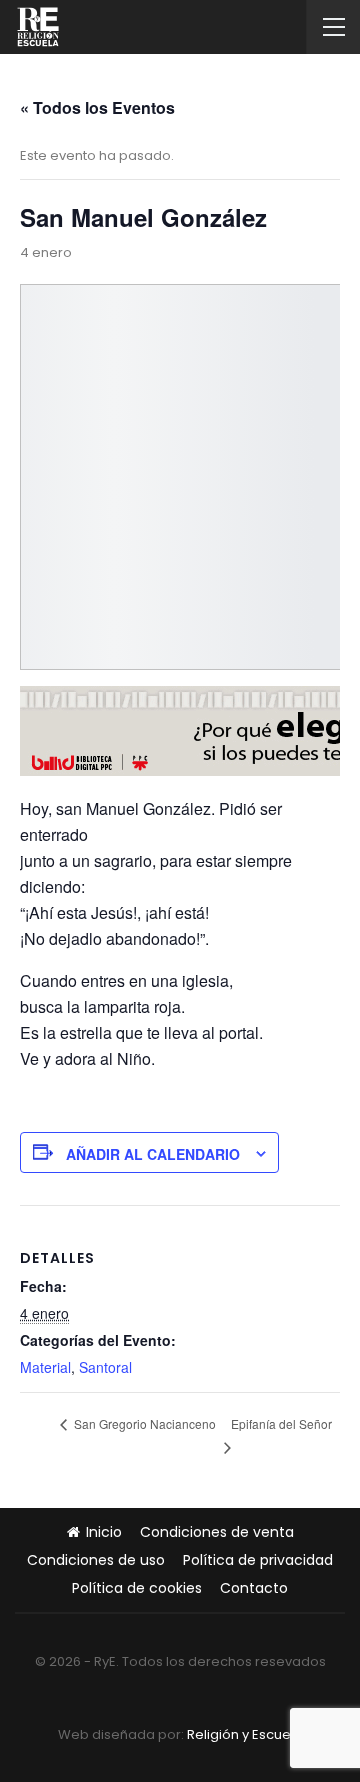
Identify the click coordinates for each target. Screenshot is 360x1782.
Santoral (105, 1367)
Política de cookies (137, 1588)
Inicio (104, 1532)
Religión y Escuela (245, 1734)
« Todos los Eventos (97, 107)
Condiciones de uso (96, 1560)
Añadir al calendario (153, 1154)
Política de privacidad (258, 1560)
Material (45, 1367)
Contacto (254, 1588)
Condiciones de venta (217, 1532)
